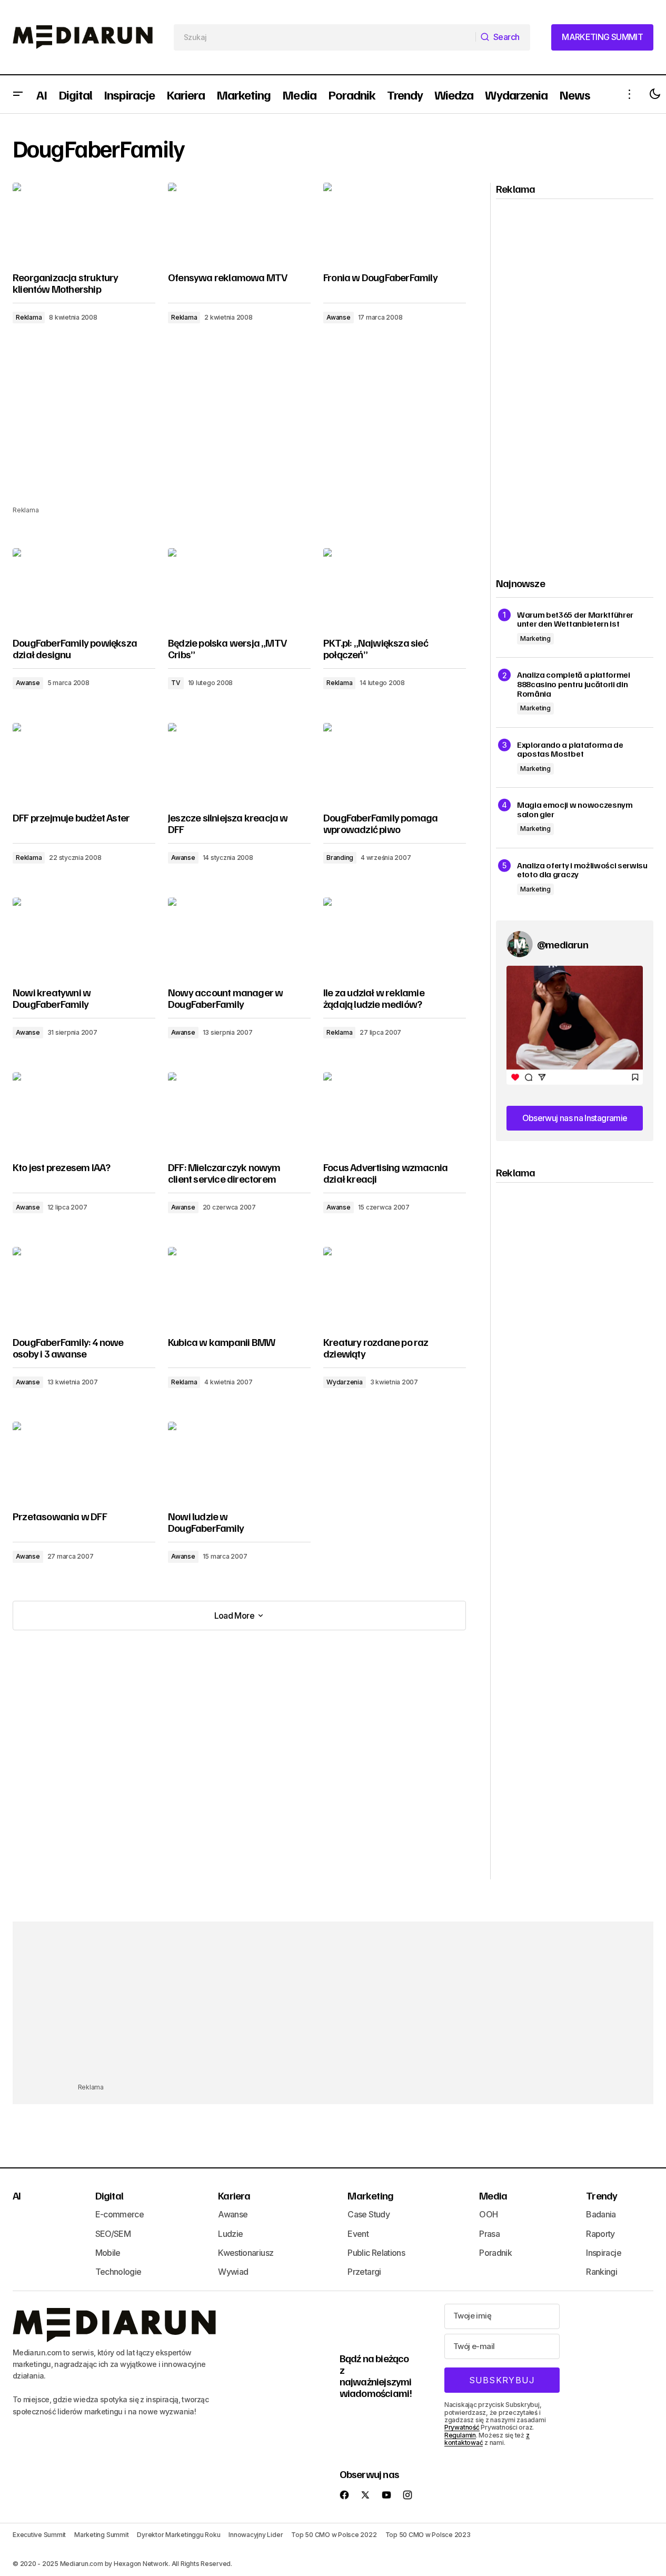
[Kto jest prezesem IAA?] (84, 1112)
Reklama (29, 317)
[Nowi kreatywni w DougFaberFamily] (84, 937)
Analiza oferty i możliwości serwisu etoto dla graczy (582, 870)
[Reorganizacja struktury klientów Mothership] (84, 223)
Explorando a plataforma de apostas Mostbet (570, 750)
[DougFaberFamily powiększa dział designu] (84, 588)
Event (358, 2234)
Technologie (118, 2272)
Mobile (108, 2253)
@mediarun (563, 944)
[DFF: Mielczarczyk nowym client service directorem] (239, 1112)
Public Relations (376, 2253)
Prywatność (462, 2427)
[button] (18, 94)
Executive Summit (39, 2535)
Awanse (339, 317)
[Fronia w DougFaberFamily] (395, 223)
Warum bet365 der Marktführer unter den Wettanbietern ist (575, 620)
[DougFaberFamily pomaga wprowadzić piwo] (395, 763)
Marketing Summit (101, 2535)
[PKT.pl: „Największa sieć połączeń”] (395, 588)
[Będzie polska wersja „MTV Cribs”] (239, 588)
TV (176, 683)
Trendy (602, 2195)
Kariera (234, 2195)
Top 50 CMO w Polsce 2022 (334, 2535)
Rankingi (602, 2272)
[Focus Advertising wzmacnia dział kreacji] (395, 1112)
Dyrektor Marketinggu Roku (178, 2535)
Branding (340, 858)
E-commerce (120, 2214)
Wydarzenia (345, 1382)
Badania (601, 2214)
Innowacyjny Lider (256, 2535)
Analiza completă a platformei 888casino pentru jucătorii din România (574, 684)
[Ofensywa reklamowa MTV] (239, 223)
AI (17, 2195)
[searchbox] (325, 37)
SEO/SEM (113, 2234)
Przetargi (364, 2272)
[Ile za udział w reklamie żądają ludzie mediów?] (395, 937)
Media (493, 2195)
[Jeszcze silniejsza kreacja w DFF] (239, 763)
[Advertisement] (239, 431)
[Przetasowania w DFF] (84, 1462)
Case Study (369, 2214)
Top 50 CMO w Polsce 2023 (428, 2535)
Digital (109, 2195)
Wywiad (233, 2272)
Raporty (600, 2234)
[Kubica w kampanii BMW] (239, 1287)
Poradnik (495, 2253)
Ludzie (230, 2234)
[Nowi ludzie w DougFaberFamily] (239, 1462)
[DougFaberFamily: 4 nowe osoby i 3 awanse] (84, 1287)
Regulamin (460, 2435)
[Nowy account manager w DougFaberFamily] (239, 937)
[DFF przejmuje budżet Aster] (84, 763)
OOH (488, 2214)
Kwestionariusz (246, 2253)
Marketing (535, 638)
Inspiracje (604, 2253)
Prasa (489, 2234)
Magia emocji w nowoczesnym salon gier (575, 810)
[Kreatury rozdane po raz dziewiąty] (395, 1287)
